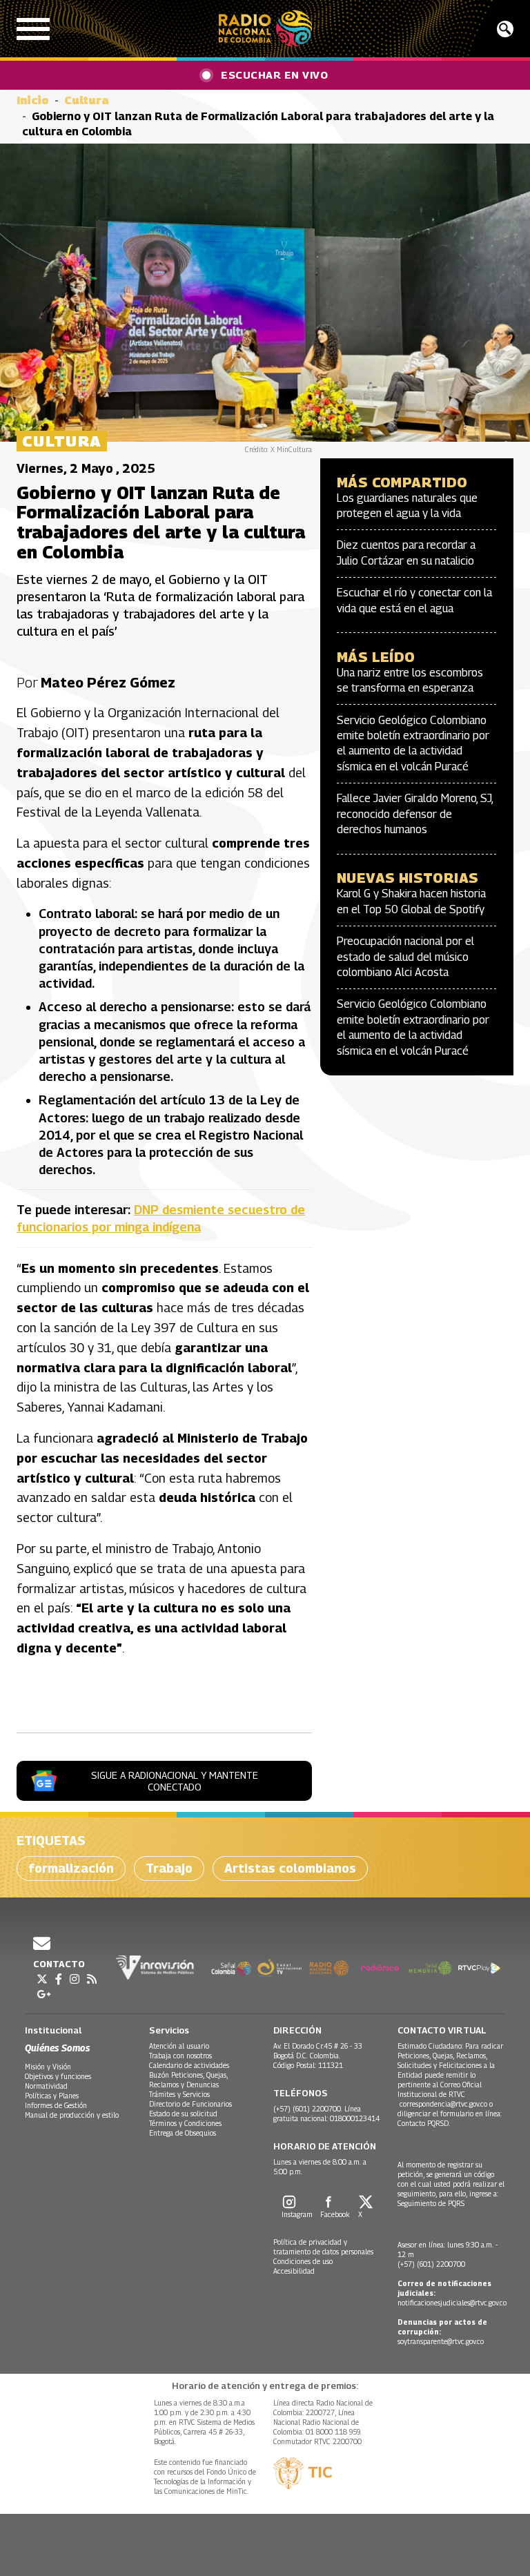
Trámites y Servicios (179, 2094)
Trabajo (169, 1868)
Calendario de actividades (189, 2065)
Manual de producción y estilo (72, 2115)
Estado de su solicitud (183, 2114)
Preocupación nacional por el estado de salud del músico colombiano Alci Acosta (405, 957)
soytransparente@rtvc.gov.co (441, 2341)
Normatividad (46, 2086)
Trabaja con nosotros (180, 2056)
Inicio (33, 100)
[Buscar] (505, 29)
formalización (71, 1868)
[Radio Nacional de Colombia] (265, 29)
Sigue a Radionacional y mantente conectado (175, 1781)
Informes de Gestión (56, 2105)
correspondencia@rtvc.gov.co (443, 2104)
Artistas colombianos (290, 1868)
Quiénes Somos (57, 2048)
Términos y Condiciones (185, 2123)
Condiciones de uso (303, 2261)
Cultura (87, 100)
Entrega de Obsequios (183, 2133)
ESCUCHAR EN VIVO (274, 75)
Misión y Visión (48, 2067)
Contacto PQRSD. (425, 2123)
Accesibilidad (294, 2271)
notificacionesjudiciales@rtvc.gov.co (452, 2303)
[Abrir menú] (33, 29)
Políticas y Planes (52, 2096)
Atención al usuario (179, 2046)
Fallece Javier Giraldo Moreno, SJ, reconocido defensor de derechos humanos (415, 814)
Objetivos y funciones (58, 2076)
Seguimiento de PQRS (431, 2203)
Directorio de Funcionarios (190, 2104)
